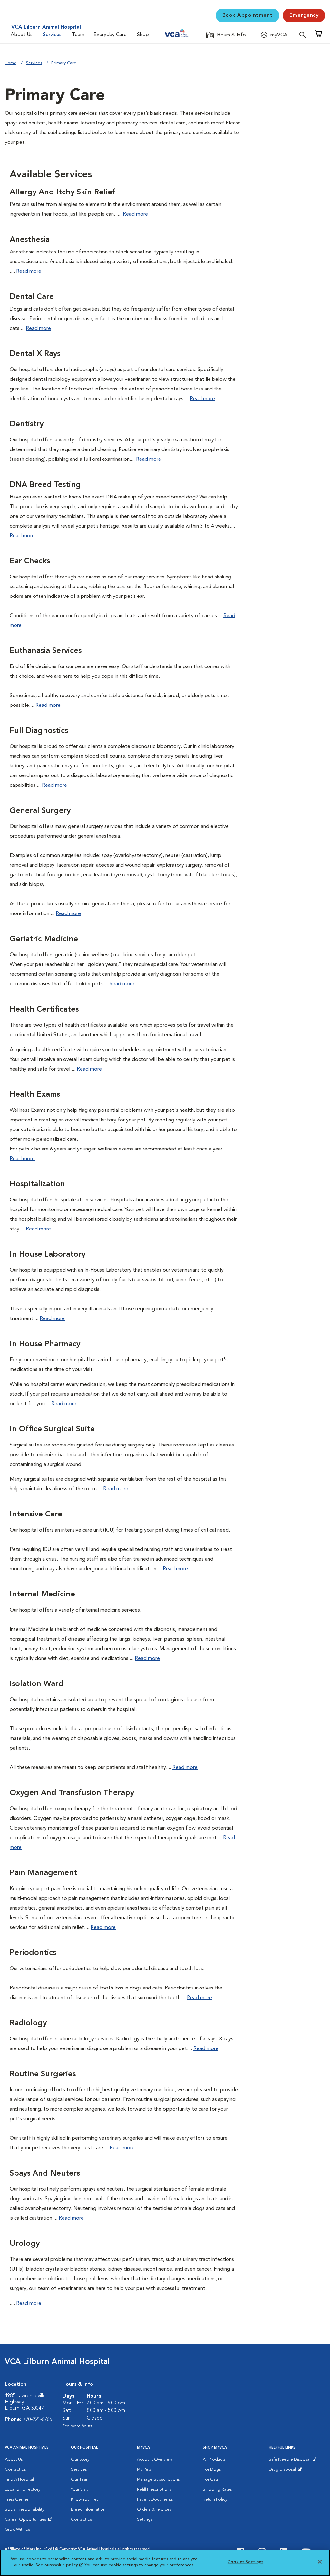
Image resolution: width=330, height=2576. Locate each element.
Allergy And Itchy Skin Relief (63, 192)
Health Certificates (44, 1010)
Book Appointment (247, 15)
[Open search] (304, 35)
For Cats (211, 2479)
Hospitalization (37, 1184)
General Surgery (40, 811)
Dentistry (27, 424)
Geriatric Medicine (44, 939)
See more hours (77, 2426)
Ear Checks (30, 561)
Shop (143, 35)
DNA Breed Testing (45, 485)
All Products (214, 2459)
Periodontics (33, 1953)
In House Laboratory (48, 1255)
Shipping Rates (217, 2489)
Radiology (28, 2023)
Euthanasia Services (46, 651)
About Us (22, 35)
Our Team (80, 2479)
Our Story (80, 2459)
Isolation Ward (37, 1684)
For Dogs (212, 2469)
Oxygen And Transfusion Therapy (72, 1793)
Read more (135, 214)
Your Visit (79, 2489)
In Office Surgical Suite (52, 1429)
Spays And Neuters (45, 2174)
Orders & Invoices (154, 2509)
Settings (145, 2519)
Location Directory (23, 2489)
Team (78, 35)
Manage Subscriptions (158, 2479)
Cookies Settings (245, 2562)
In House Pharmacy (45, 1344)
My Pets (144, 2469)
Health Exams (35, 1095)
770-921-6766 (38, 2420)
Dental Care (32, 297)
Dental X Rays (35, 354)
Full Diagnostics (39, 731)
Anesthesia (30, 240)
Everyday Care (110, 35)
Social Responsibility (24, 2509)
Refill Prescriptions (154, 2489)
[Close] (320, 2562)
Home (11, 63)
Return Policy (215, 2499)
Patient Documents (155, 2499)
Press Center (17, 2499)
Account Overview (155, 2459)
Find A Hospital (19, 2479)
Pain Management (43, 1873)
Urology (25, 2244)
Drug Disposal (285, 2471)
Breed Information (88, 2509)
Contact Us (15, 2469)
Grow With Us (17, 2529)
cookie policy (67, 2565)
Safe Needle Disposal (291, 2461)
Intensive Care (36, 1515)
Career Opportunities (27, 2521)
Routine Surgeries (43, 2074)
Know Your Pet (84, 2499)
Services (52, 35)
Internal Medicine (42, 1594)
